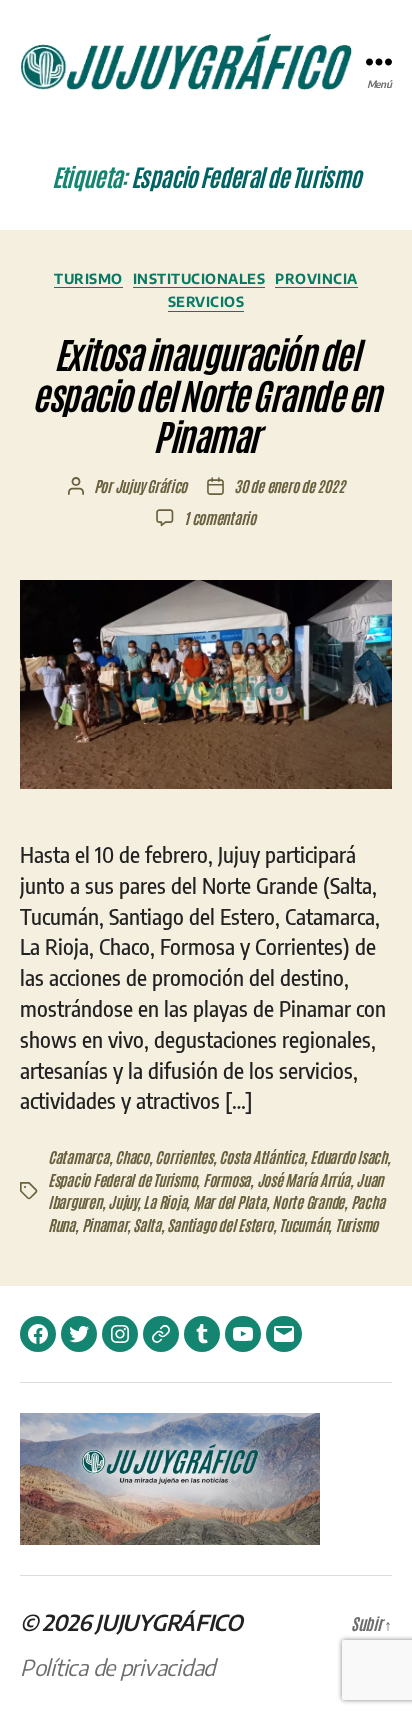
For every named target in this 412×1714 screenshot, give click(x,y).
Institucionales (199, 278)
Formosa (226, 1179)
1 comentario (220, 517)
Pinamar (104, 1224)
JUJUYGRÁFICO (169, 1622)
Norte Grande (308, 1201)
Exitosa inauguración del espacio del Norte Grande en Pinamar (206, 393)
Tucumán (303, 1224)
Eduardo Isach (348, 1156)
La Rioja (164, 1201)
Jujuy (122, 1201)
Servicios (206, 301)
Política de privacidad (117, 1667)
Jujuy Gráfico (151, 485)
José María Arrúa (303, 1179)
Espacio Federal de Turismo (122, 1179)
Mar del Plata (229, 1201)
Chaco (132, 1156)
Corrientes (183, 1156)
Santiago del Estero (219, 1224)
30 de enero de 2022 (289, 485)
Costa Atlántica (261, 1156)
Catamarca (78, 1156)
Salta (147, 1224)
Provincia (316, 278)
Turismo (88, 278)
